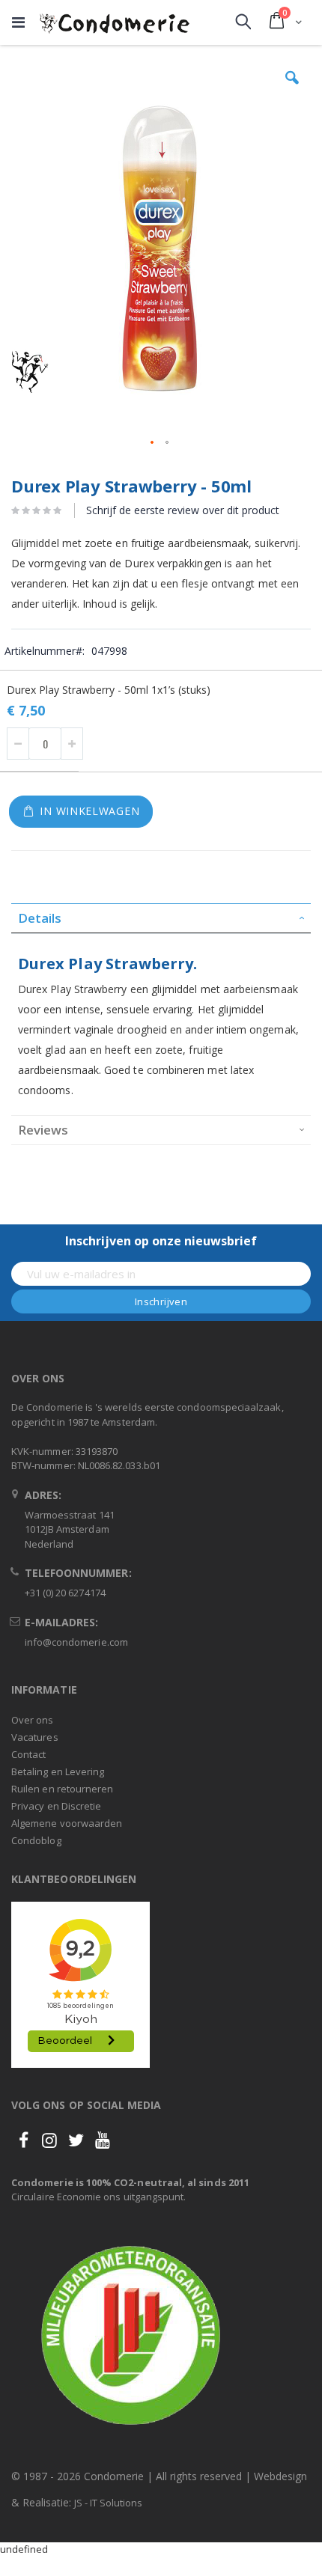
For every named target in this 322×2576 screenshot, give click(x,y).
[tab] (161, 918)
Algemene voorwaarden (67, 1823)
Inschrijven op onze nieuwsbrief (161, 1241)
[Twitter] (76, 2140)
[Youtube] (103, 2140)
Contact (28, 1754)
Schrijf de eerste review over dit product (183, 510)
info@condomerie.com (76, 1642)
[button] (292, 89)
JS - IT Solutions (108, 2503)
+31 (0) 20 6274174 (65, 1593)
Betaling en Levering (58, 1771)
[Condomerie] (115, 22)
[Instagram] (49, 2140)
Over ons (33, 1720)
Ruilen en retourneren (62, 1789)
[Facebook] (23, 2140)
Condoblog (36, 1840)
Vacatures (35, 1737)
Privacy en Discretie (56, 1806)
